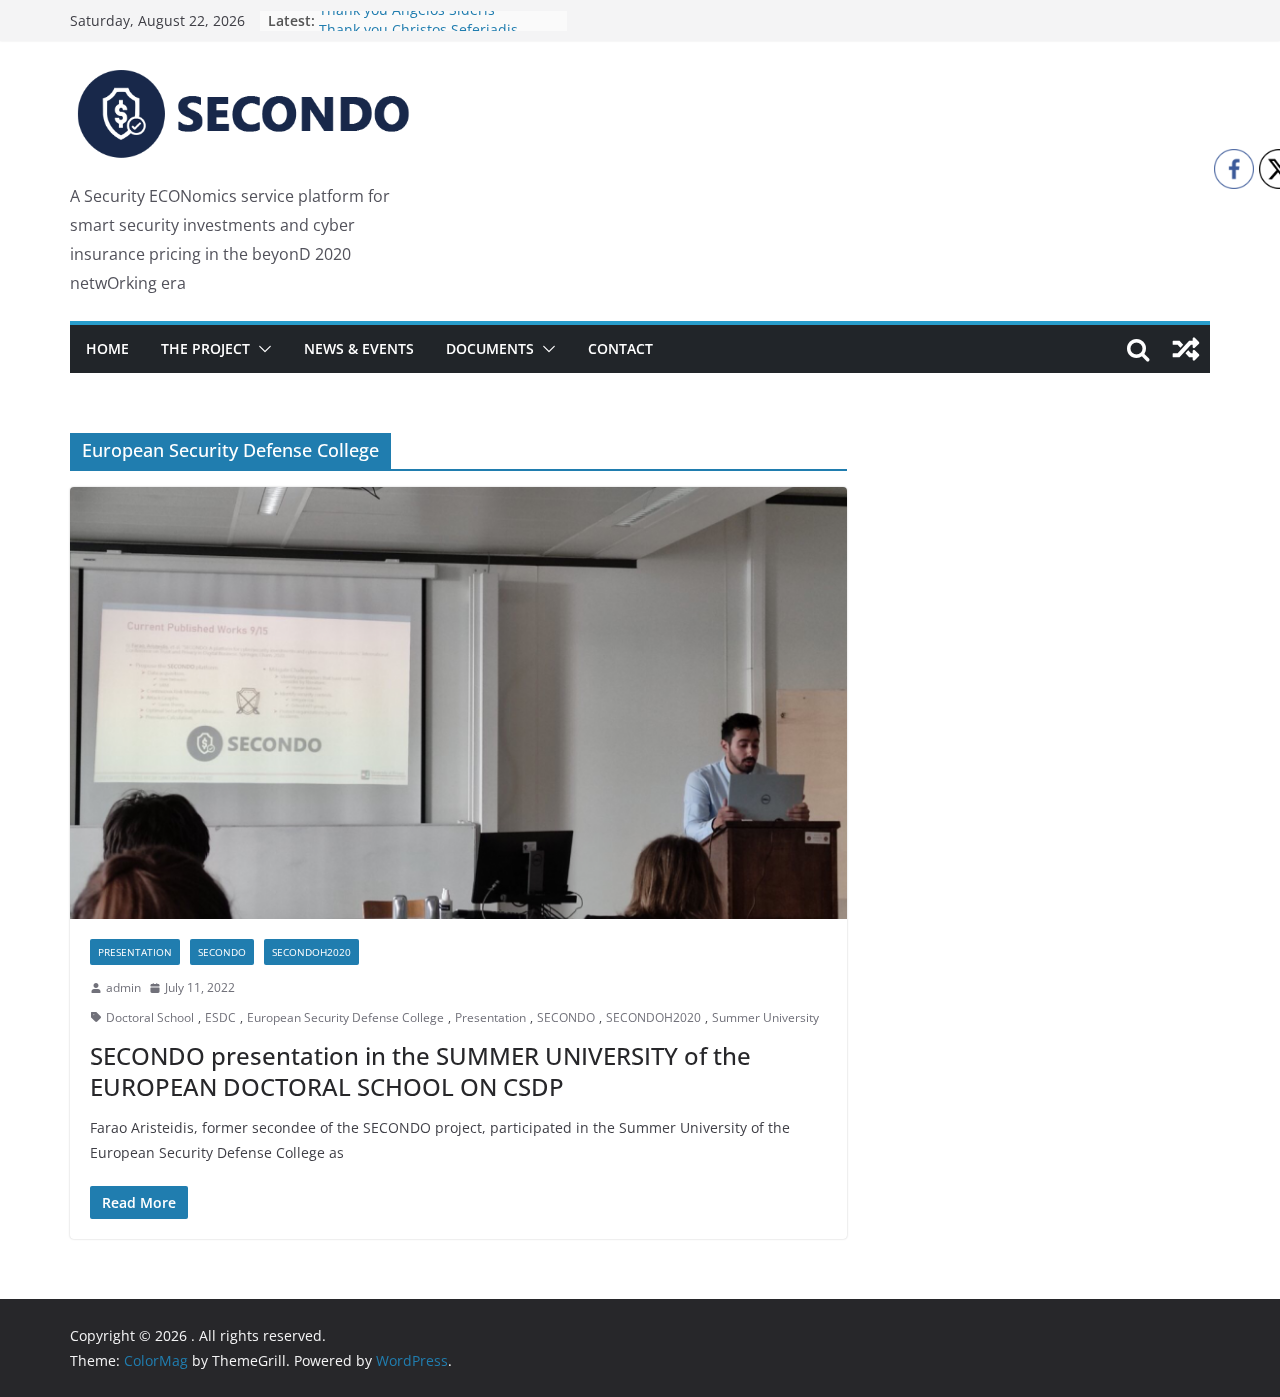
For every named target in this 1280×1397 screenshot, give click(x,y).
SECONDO (222, 952)
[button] (261, 349)
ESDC (220, 1017)
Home (107, 348)
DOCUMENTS (490, 348)
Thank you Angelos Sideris (407, 20)
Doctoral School (150, 1017)
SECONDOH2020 (311, 952)
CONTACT (620, 348)
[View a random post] (1186, 349)
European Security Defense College (345, 1017)
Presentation (135, 952)
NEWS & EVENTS (359, 348)
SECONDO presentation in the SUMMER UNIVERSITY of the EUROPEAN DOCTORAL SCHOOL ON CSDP (420, 1071)
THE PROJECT (205, 348)
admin (123, 987)
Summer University (765, 1017)
